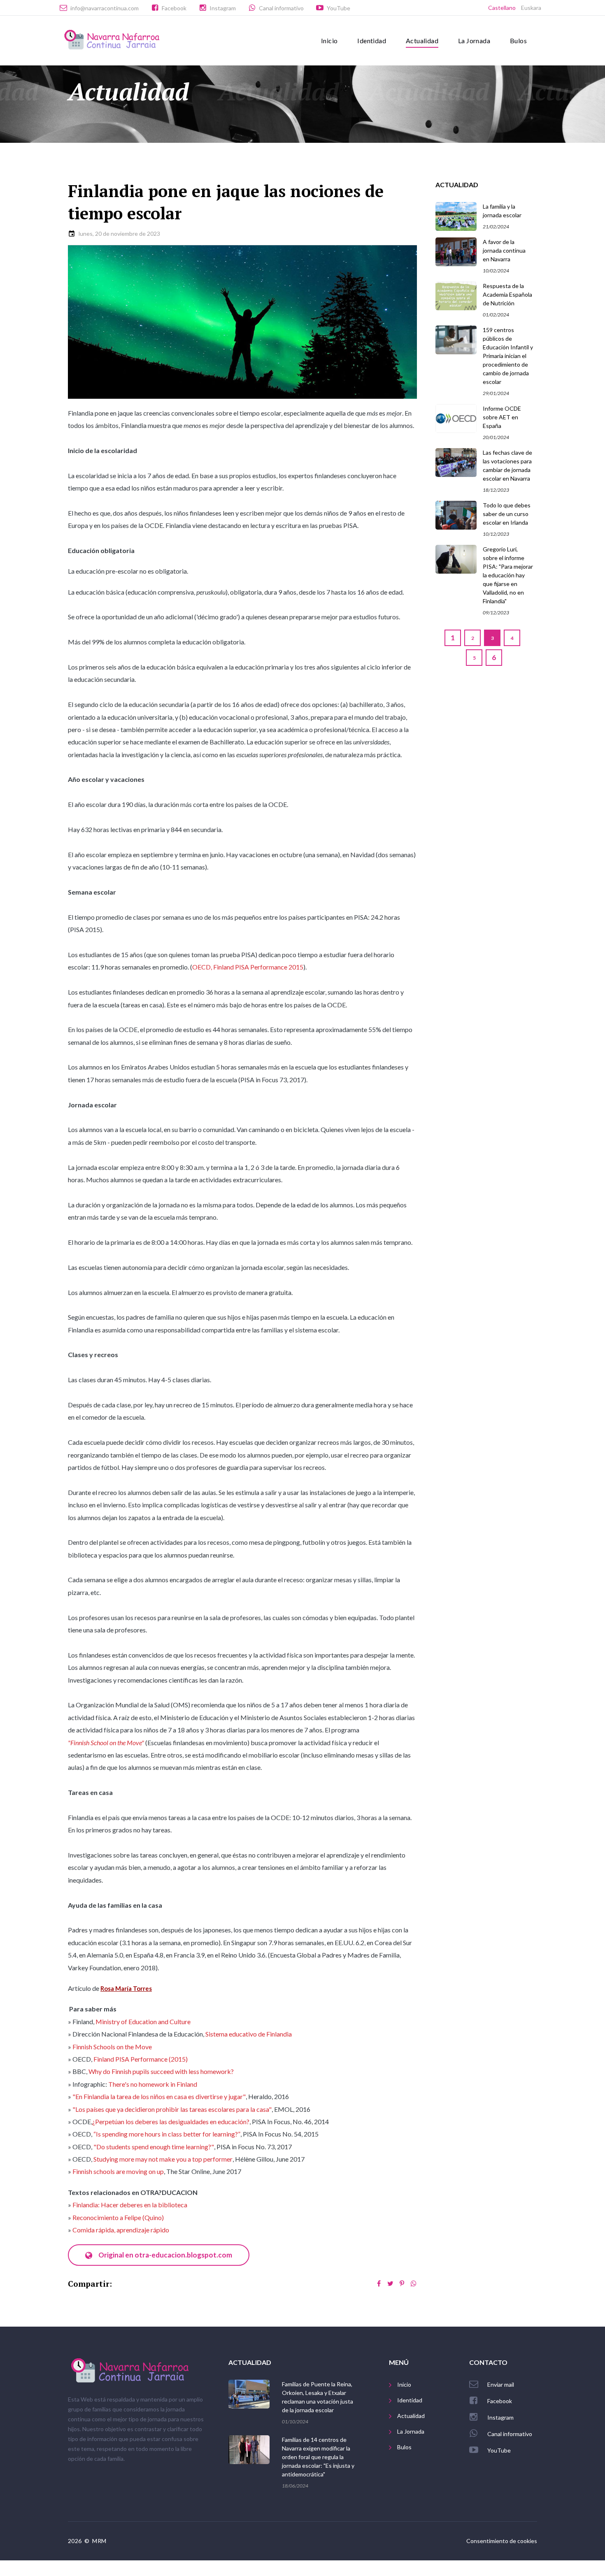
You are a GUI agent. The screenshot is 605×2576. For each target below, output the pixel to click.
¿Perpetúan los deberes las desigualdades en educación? (171, 2121)
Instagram (223, 8)
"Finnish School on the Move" (106, 1743)
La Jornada (474, 41)
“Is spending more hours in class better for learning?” (167, 2134)
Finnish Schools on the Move (112, 2047)
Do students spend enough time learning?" (155, 2147)
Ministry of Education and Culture (143, 2022)
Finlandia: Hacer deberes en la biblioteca (130, 2205)
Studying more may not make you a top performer (163, 2159)
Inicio (329, 41)
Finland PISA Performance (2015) (141, 2059)
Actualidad (422, 41)
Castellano (502, 8)
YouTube (339, 8)
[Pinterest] (402, 2283)
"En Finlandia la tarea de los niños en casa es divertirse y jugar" (159, 2096)
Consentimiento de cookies (502, 2541)
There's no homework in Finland (153, 2084)
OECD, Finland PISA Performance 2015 (248, 967)
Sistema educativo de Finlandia (249, 2034)
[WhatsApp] (414, 2283)
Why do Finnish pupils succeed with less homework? (161, 2071)
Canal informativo (281, 8)
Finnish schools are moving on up (118, 2171)
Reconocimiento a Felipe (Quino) (118, 2217)
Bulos (518, 41)
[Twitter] (391, 2283)
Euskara (531, 8)
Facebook (174, 8)
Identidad (372, 41)
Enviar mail (501, 2384)
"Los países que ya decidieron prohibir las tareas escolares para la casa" (172, 2109)
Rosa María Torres (126, 1988)
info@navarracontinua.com (105, 8)
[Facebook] (379, 2283)
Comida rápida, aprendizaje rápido (121, 2230)
